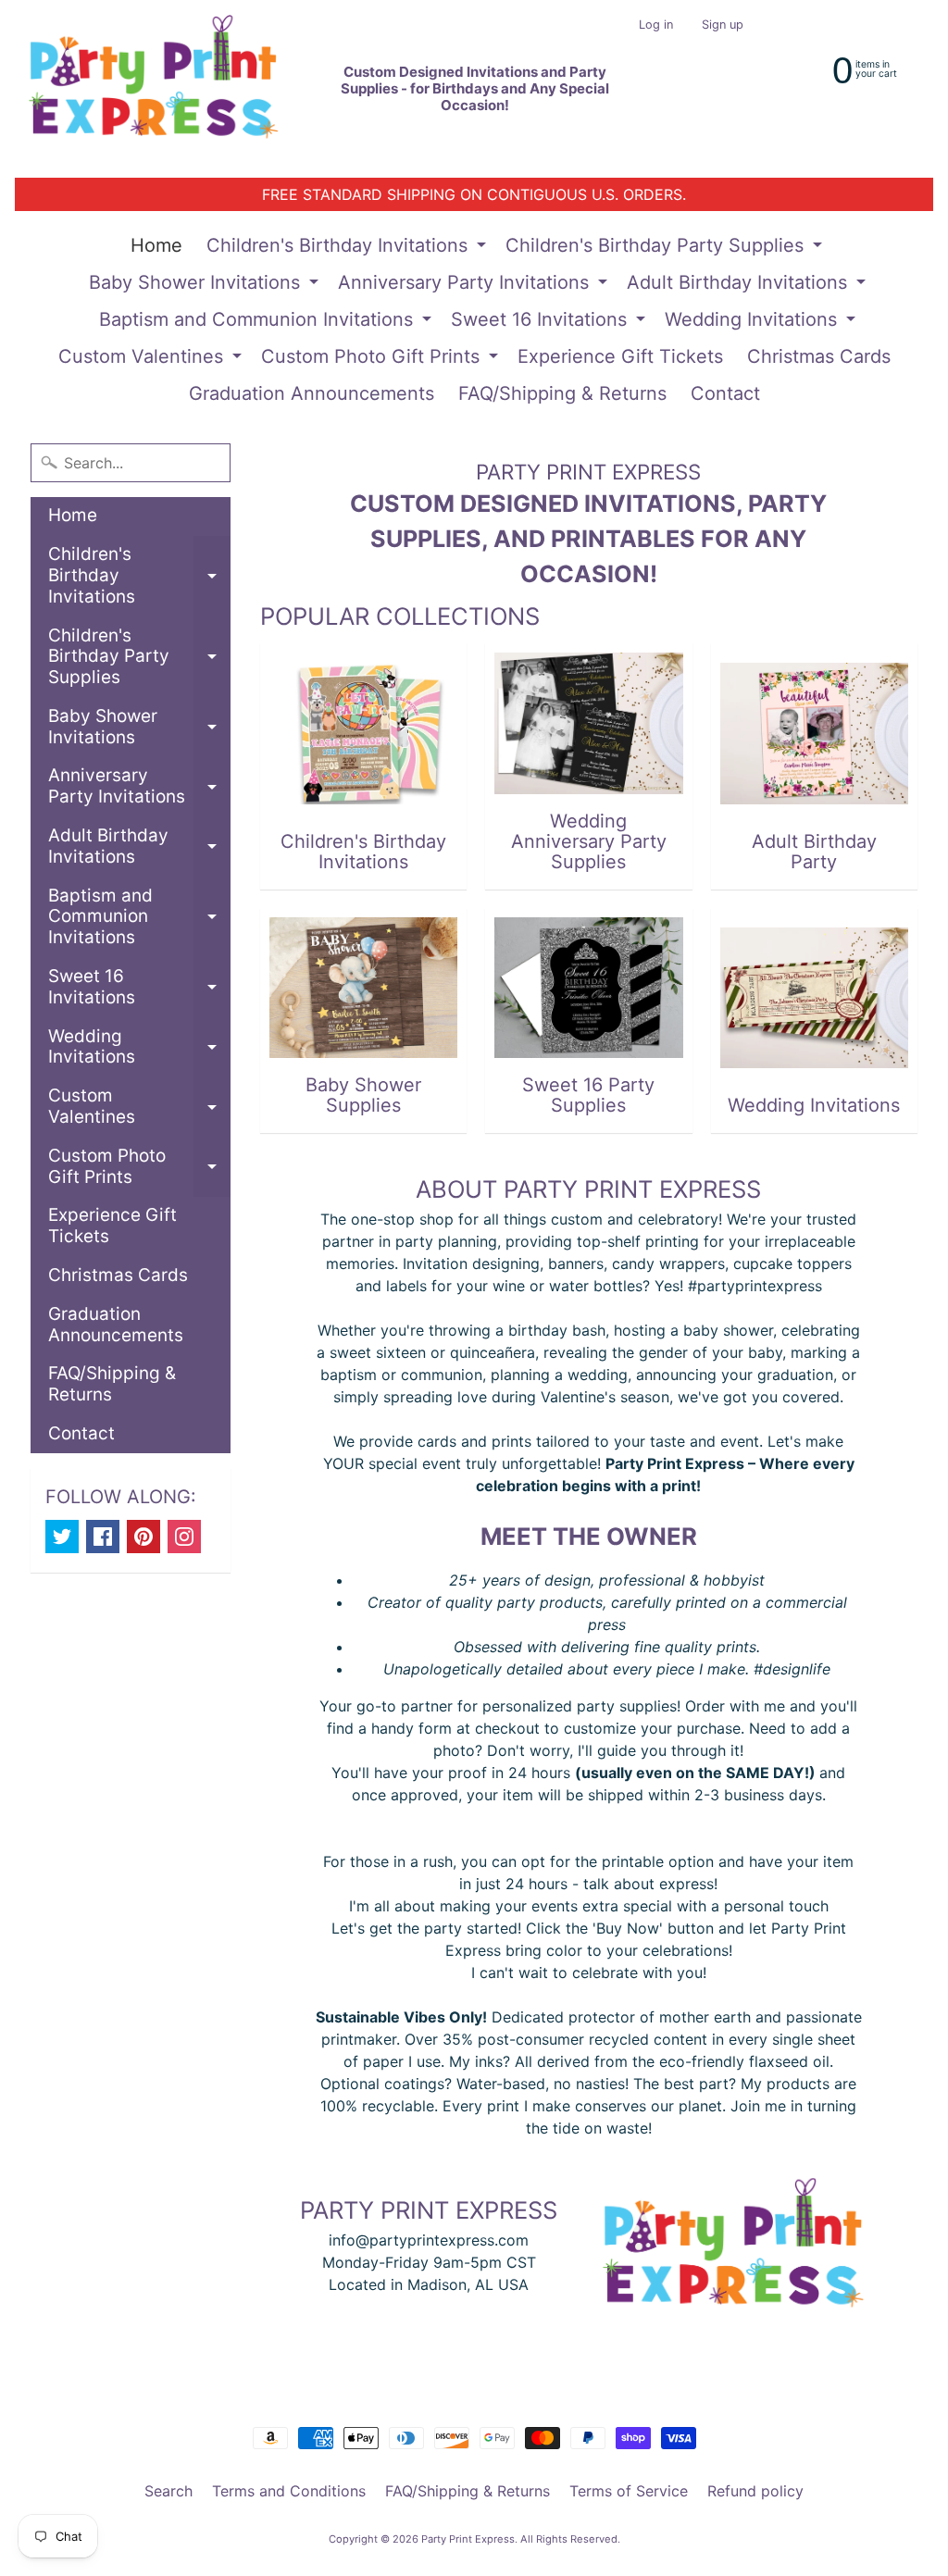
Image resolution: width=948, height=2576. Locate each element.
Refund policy (755, 2491)
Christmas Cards (819, 356)
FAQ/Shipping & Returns (562, 393)
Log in (656, 25)
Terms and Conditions (289, 2491)
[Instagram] (184, 1537)
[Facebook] (103, 1537)
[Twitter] (62, 1537)
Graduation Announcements (312, 393)
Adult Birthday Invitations (748, 286)
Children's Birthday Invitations (349, 249)
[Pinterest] (143, 1537)
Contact (725, 393)
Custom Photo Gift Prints (382, 360)
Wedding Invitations (762, 323)
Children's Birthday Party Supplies (666, 249)
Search (168, 2491)
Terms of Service (629, 2491)
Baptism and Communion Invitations (268, 323)
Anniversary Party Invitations (475, 286)
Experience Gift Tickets (620, 356)
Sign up (723, 25)
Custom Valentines (152, 360)
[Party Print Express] (168, 89)
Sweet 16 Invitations (550, 323)
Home (156, 245)
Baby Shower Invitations (206, 286)
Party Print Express (468, 2539)
